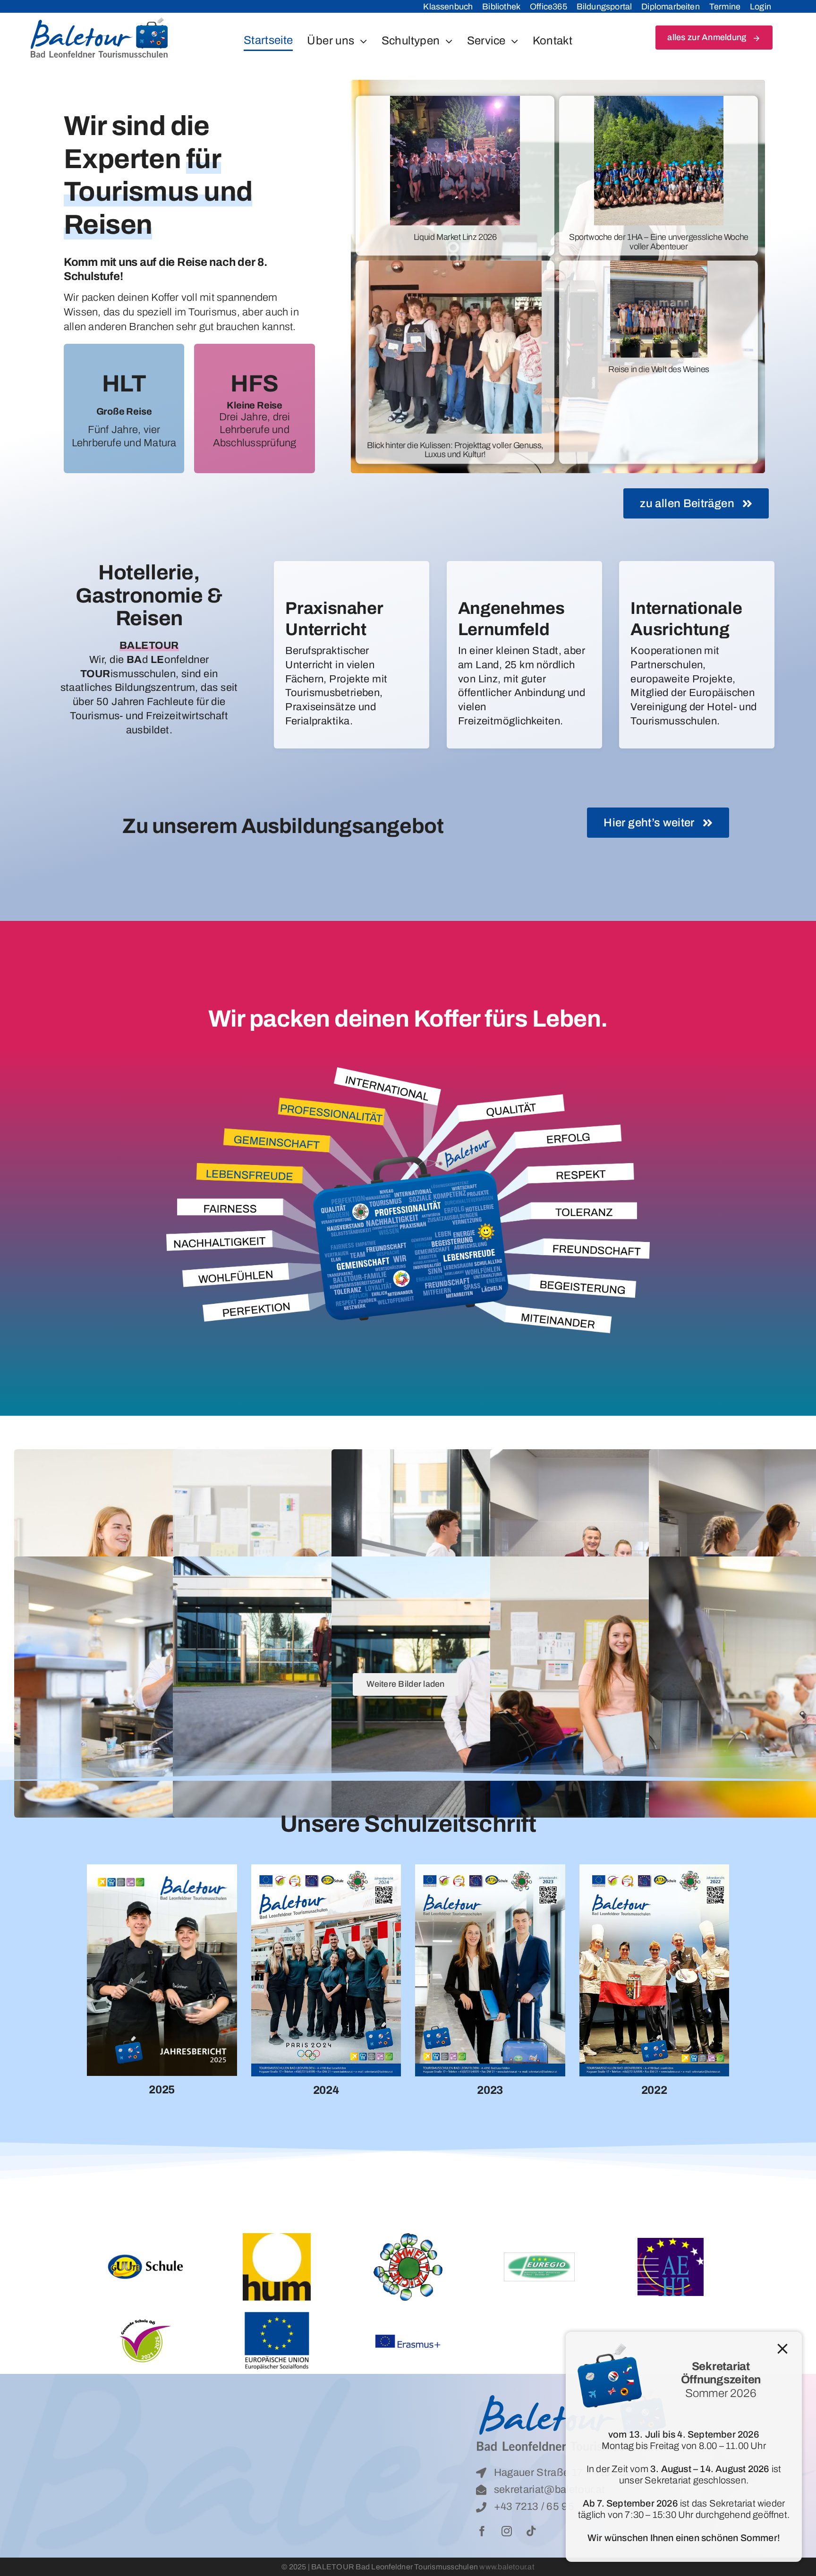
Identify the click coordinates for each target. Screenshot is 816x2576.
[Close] (782, 2349)
